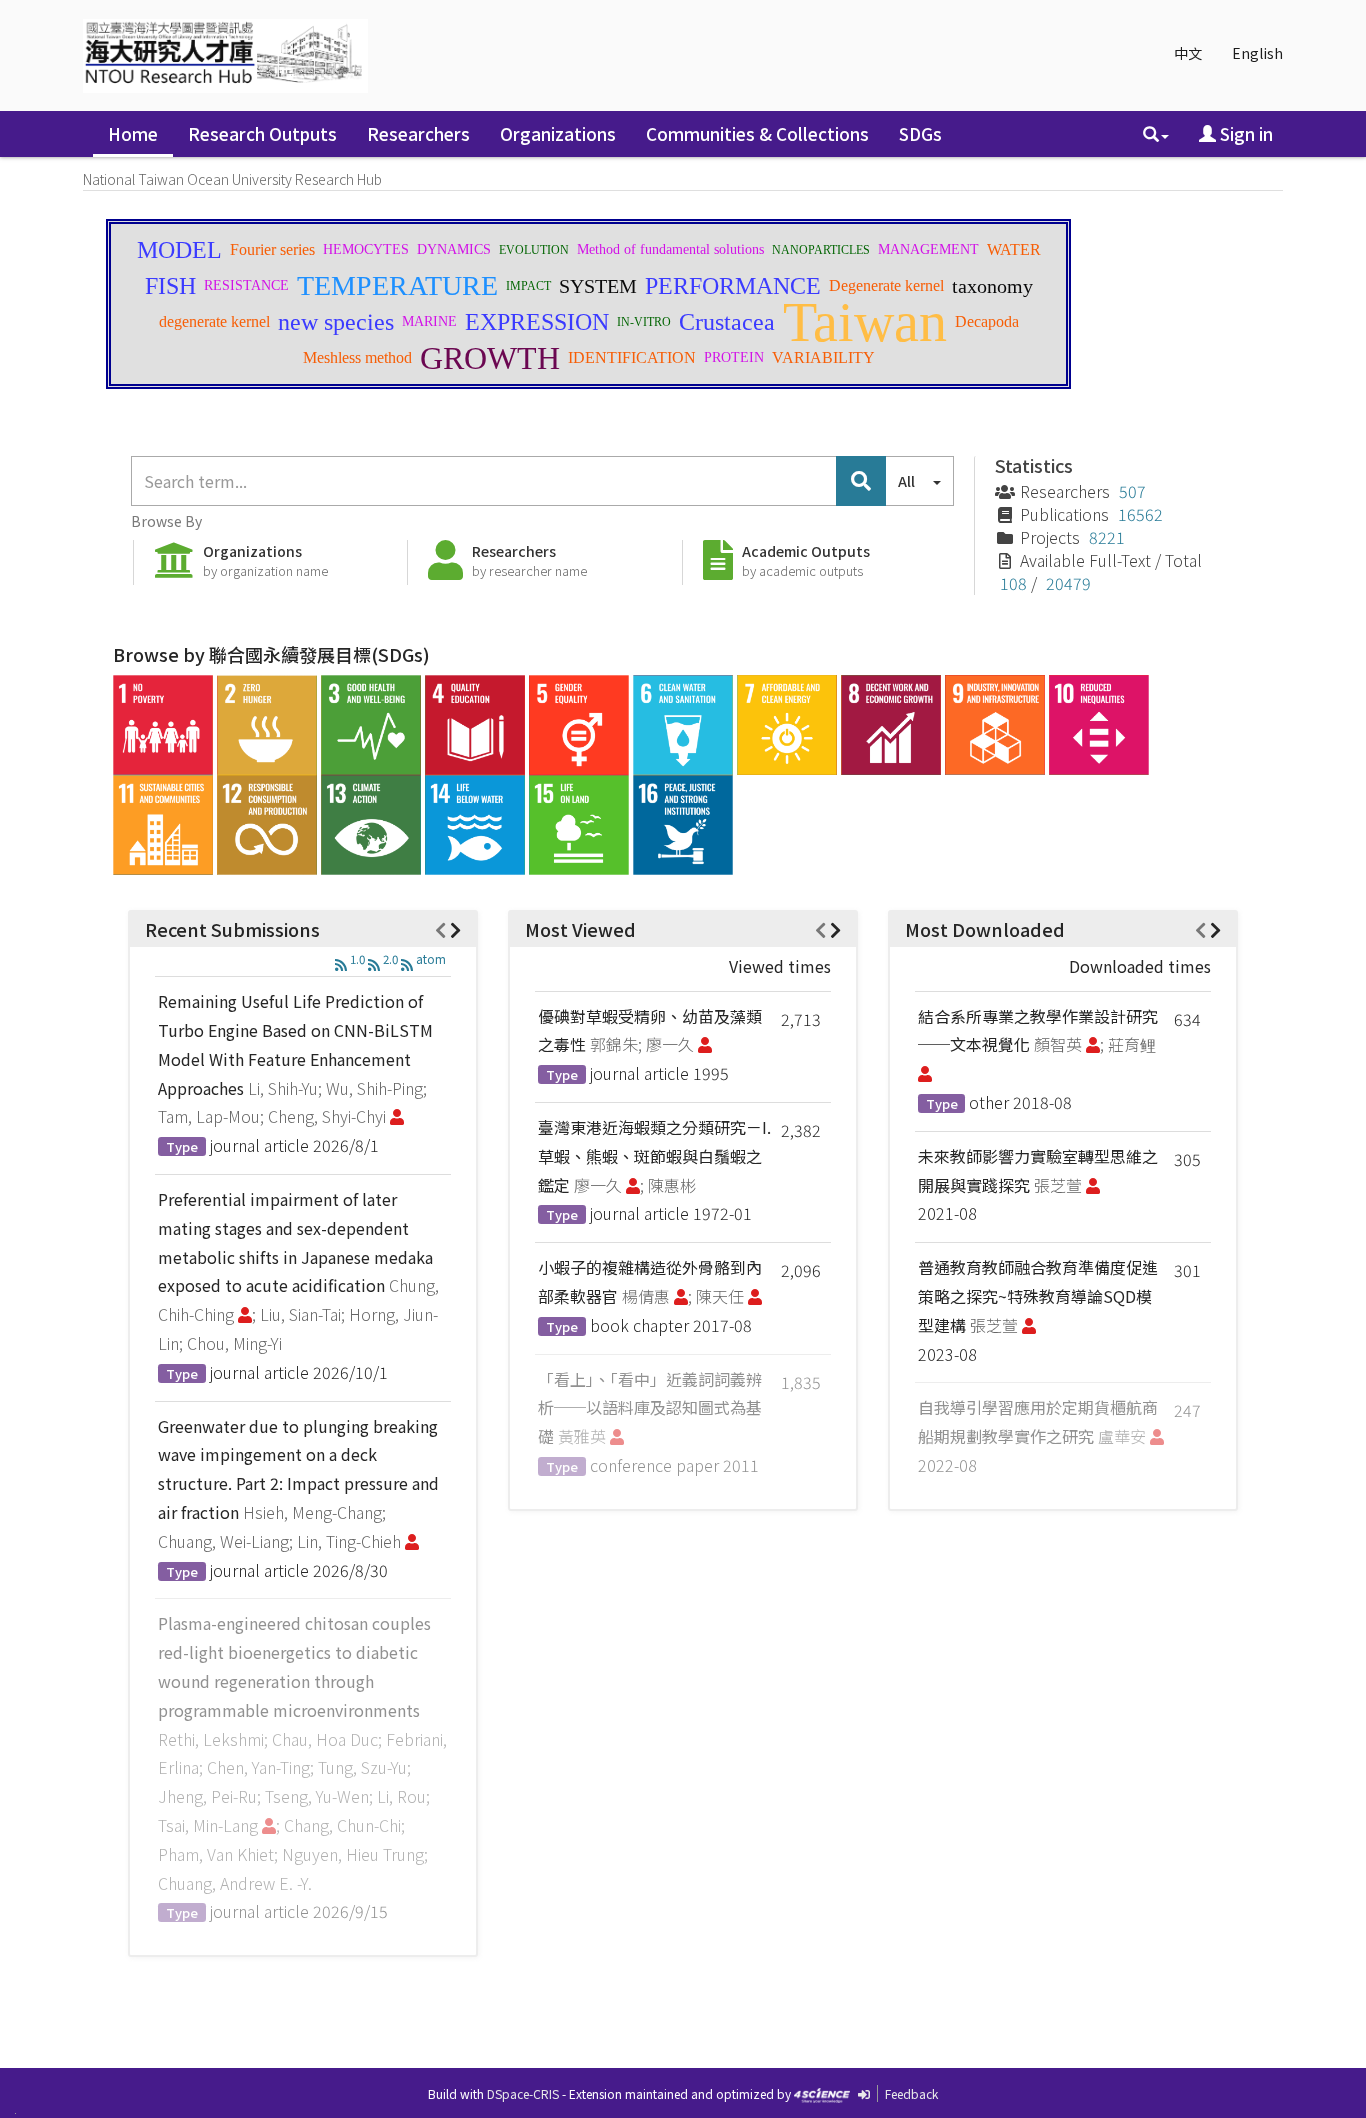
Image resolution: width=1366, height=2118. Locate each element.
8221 (1107, 537)
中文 (1188, 53)
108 (1013, 583)
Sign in (1244, 133)
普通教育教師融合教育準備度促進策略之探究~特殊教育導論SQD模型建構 (1038, 1296)
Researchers (418, 133)
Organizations (558, 133)
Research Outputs (262, 133)
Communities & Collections (757, 133)
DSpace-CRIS (523, 2093)
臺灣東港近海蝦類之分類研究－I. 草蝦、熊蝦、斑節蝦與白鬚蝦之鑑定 (654, 1156)
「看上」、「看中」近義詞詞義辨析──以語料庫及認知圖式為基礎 (650, 1408)
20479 (1068, 583)
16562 (1140, 514)
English (1257, 53)
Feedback (911, 2093)
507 (1132, 491)
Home (133, 133)
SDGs (920, 133)
